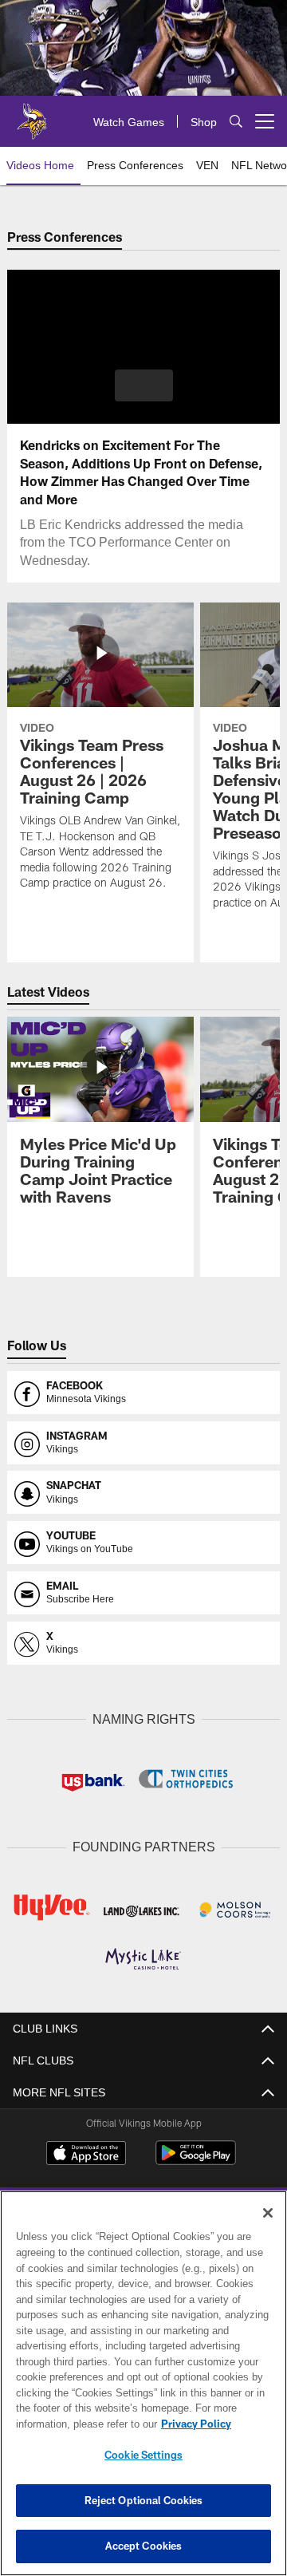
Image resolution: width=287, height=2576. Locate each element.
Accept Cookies (144, 2546)
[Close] (268, 2213)
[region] (143, 2383)
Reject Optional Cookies (144, 2500)
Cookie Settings (143, 2455)
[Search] (236, 122)
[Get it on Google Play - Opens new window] (196, 2158)
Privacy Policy (69, 2424)
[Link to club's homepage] (32, 115)
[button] (144, 385)
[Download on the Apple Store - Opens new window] (86, 2152)
